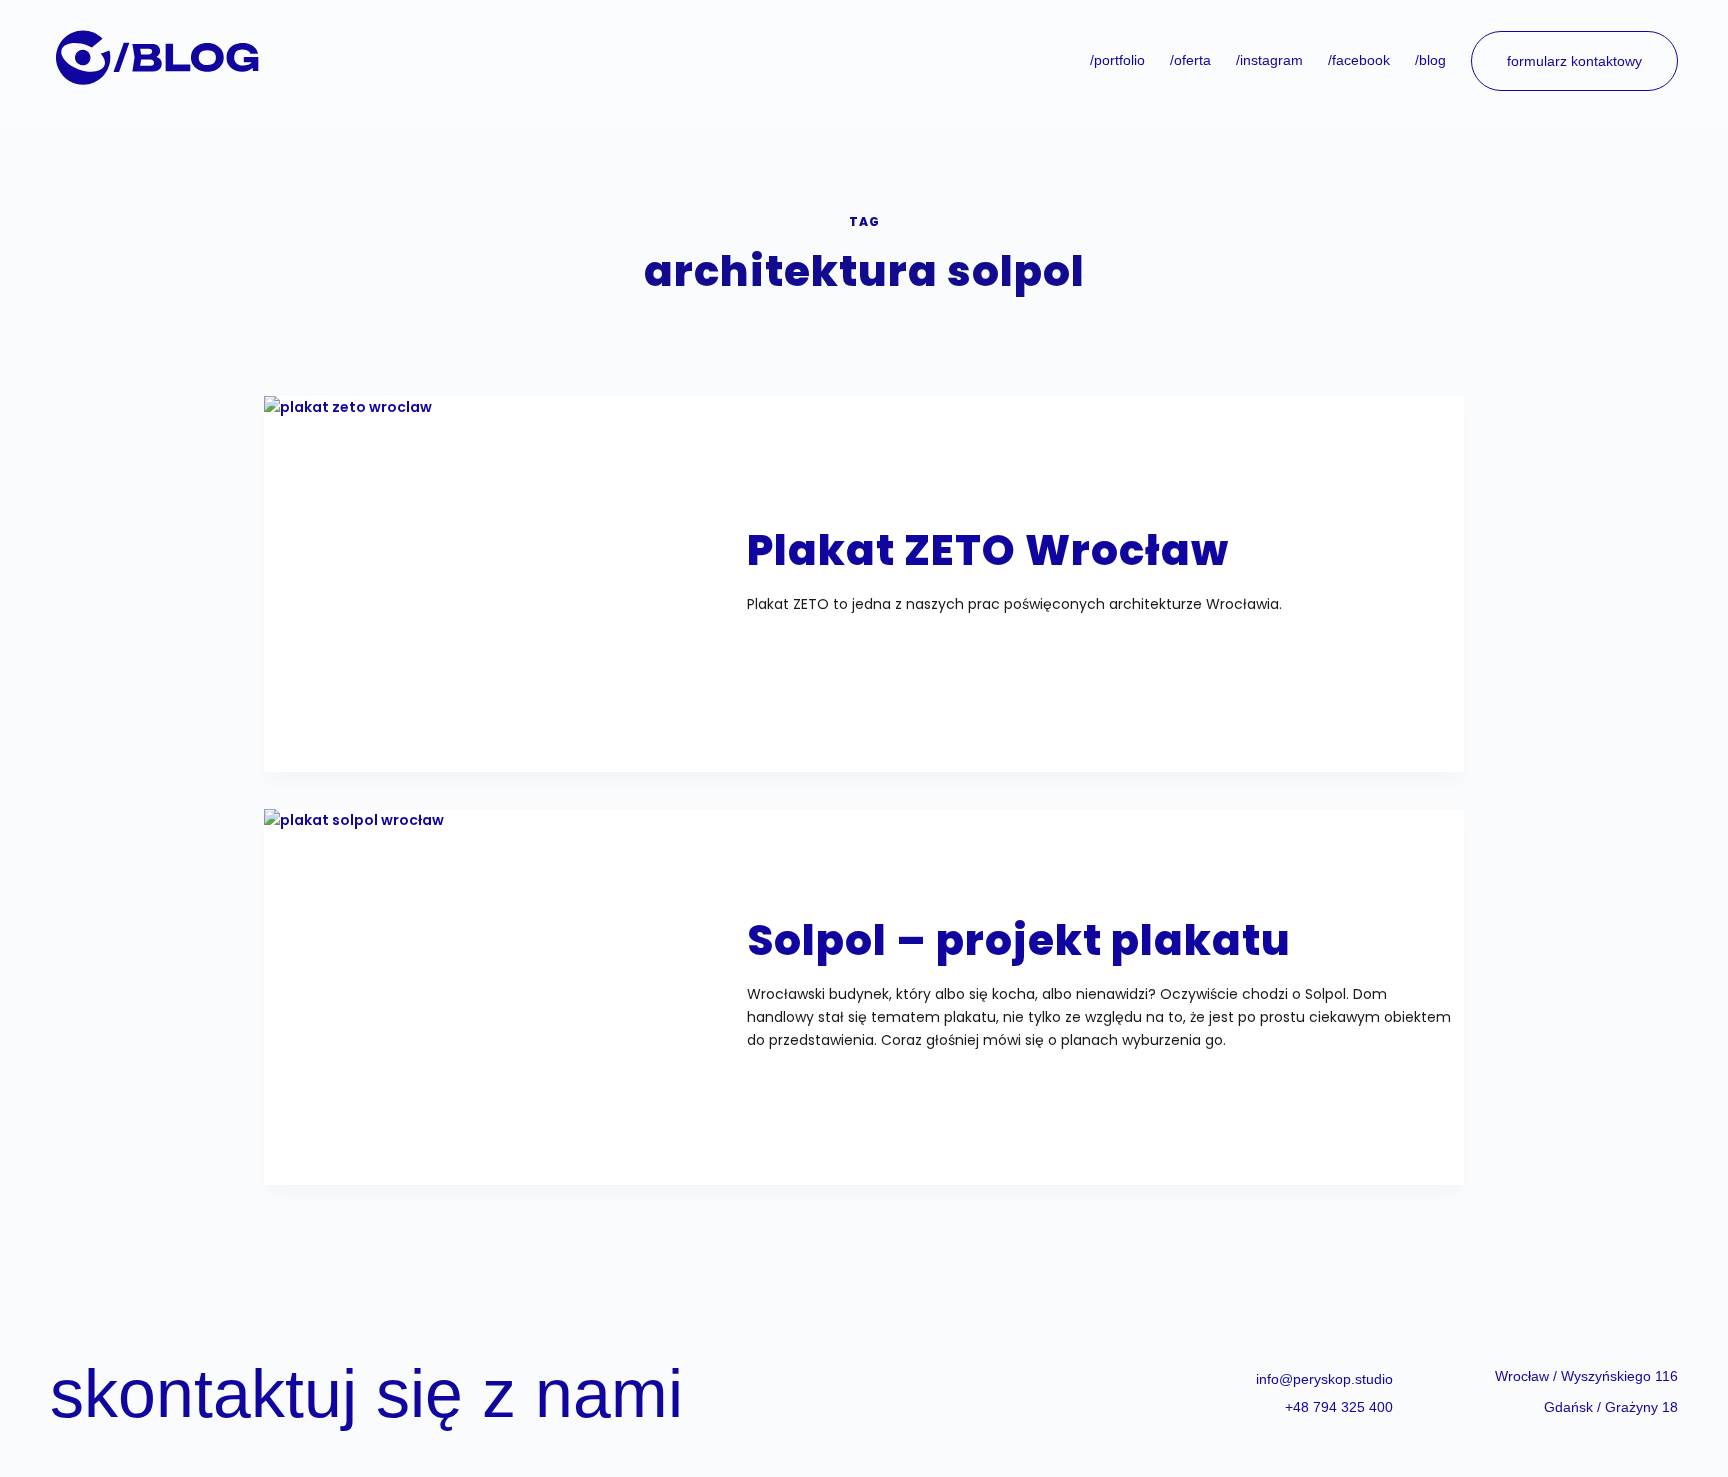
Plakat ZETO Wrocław (988, 550)
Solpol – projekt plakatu (1019, 940)
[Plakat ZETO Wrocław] (499, 572)
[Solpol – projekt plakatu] (499, 985)
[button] (1586, 1376)
